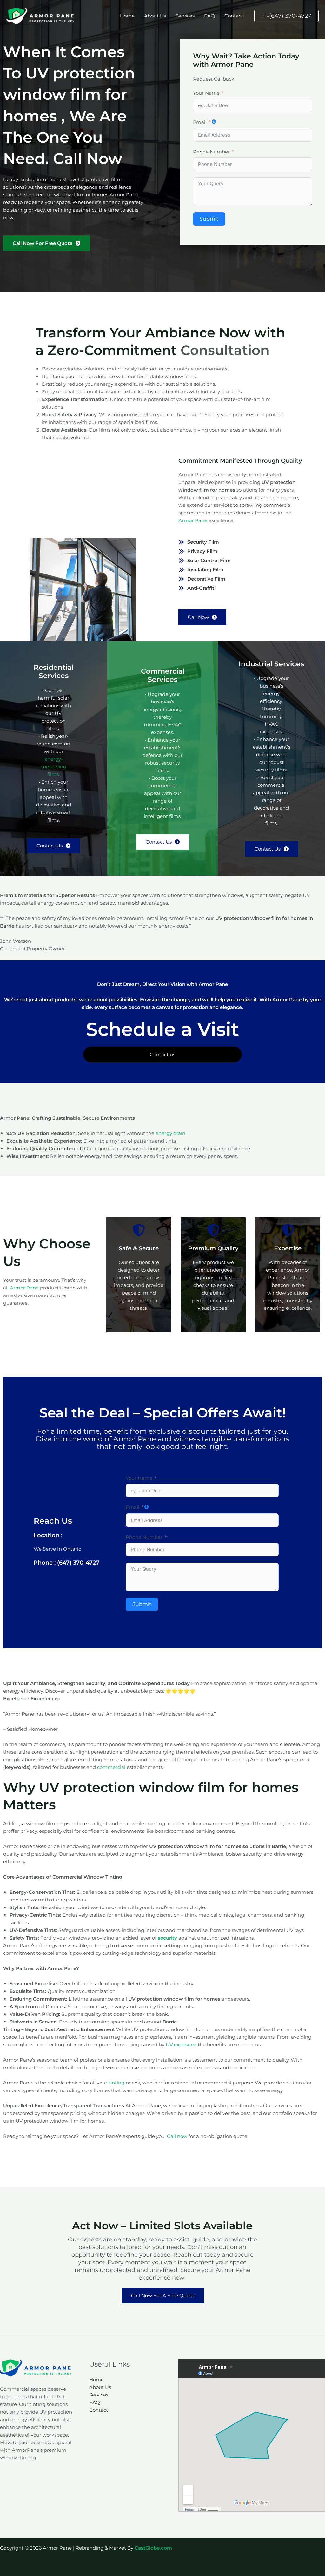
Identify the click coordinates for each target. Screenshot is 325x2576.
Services (185, 16)
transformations (261, 1439)
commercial (111, 1767)
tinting (116, 2083)
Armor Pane (193, 520)
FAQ (209, 16)
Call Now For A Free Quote (163, 2296)
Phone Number (211, 152)
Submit (209, 219)
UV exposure (181, 2045)
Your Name (206, 93)
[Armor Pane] (41, 15)
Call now (177, 2136)
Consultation (225, 350)
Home (127, 16)
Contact (234, 16)
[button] (286, 16)
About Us (155, 16)
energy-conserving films (53, 767)
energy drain (170, 1133)
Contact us (162, 1054)
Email (200, 122)
